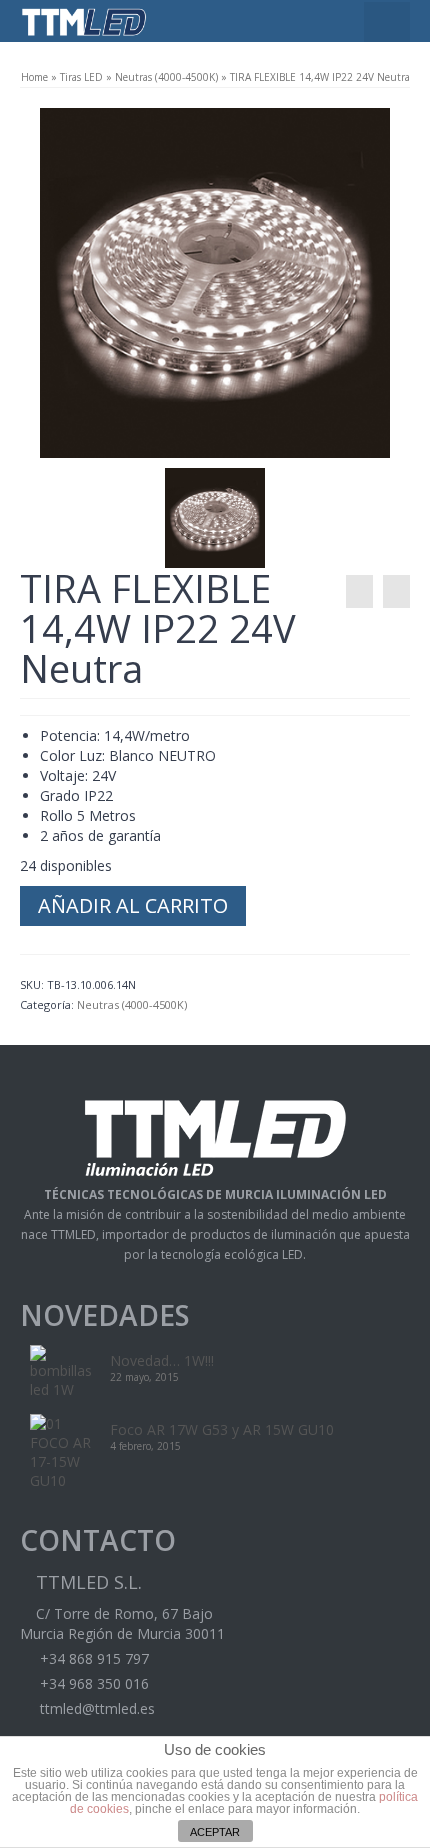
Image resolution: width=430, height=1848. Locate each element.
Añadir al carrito (133, 905)
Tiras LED (81, 77)
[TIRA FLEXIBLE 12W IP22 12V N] (359, 591)
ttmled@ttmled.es (95, 1708)
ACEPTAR (215, 1832)
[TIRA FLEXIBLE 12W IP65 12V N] (396, 591)
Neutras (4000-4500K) (166, 77)
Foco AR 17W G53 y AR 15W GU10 (222, 1429)
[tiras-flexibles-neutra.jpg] (215, 281)
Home (34, 77)
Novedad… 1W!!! (162, 1360)
